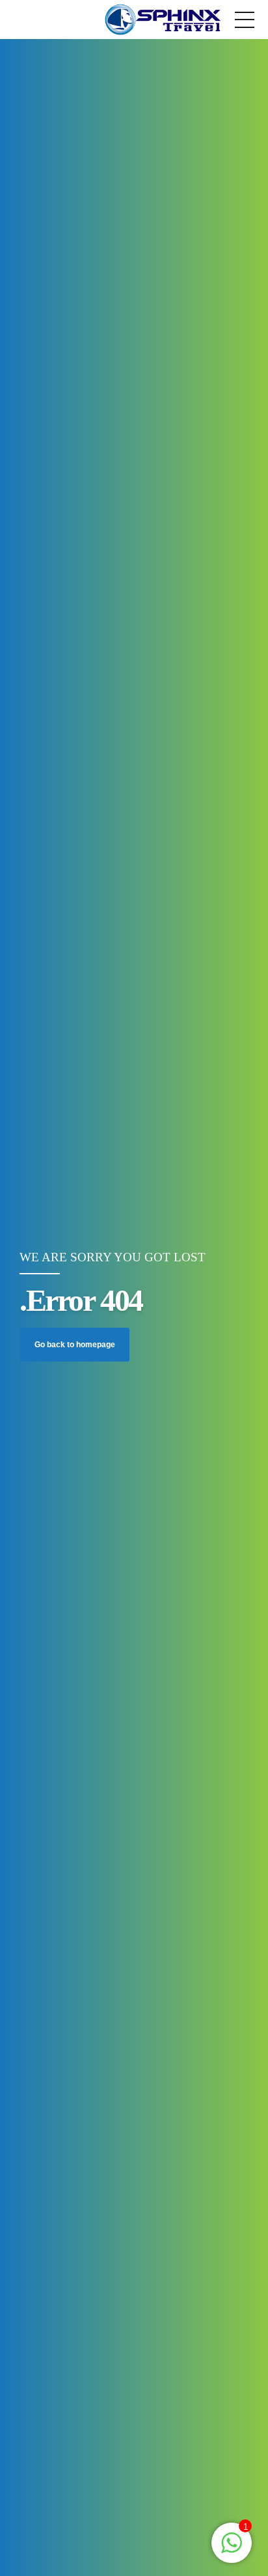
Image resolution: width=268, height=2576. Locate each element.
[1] (232, 2550)
